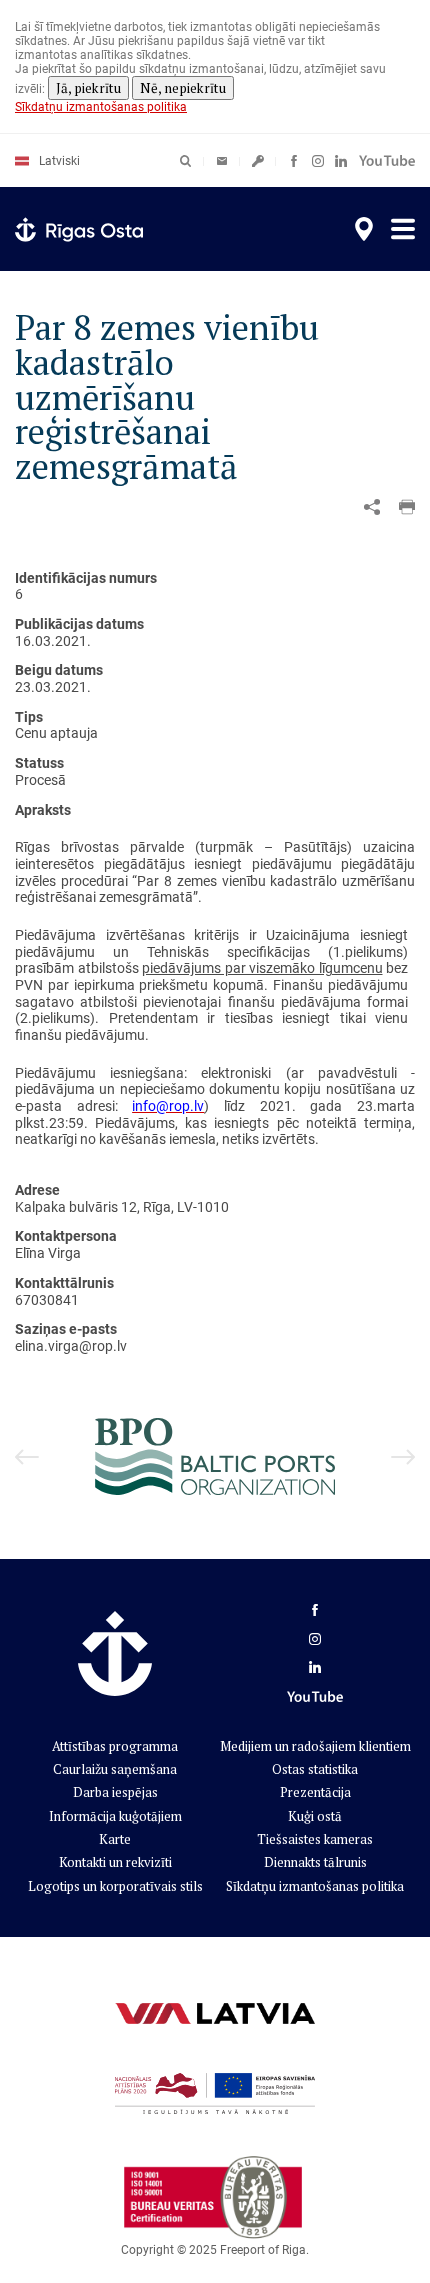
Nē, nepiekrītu (183, 88)
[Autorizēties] (222, 161)
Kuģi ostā (315, 1816)
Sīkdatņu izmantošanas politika (101, 107)
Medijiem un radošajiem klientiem (315, 1746)
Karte (115, 1839)
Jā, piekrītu (88, 88)
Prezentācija (315, 1792)
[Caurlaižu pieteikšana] (258, 161)
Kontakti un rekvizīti (115, 1862)
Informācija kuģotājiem (115, 1816)
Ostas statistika (315, 1769)
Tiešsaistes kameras (315, 1839)
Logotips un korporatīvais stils (115, 1886)
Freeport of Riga (263, 2250)
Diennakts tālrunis (315, 1862)
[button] (407, 507)
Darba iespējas (115, 1792)
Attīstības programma (115, 1746)
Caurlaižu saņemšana (115, 1769)
